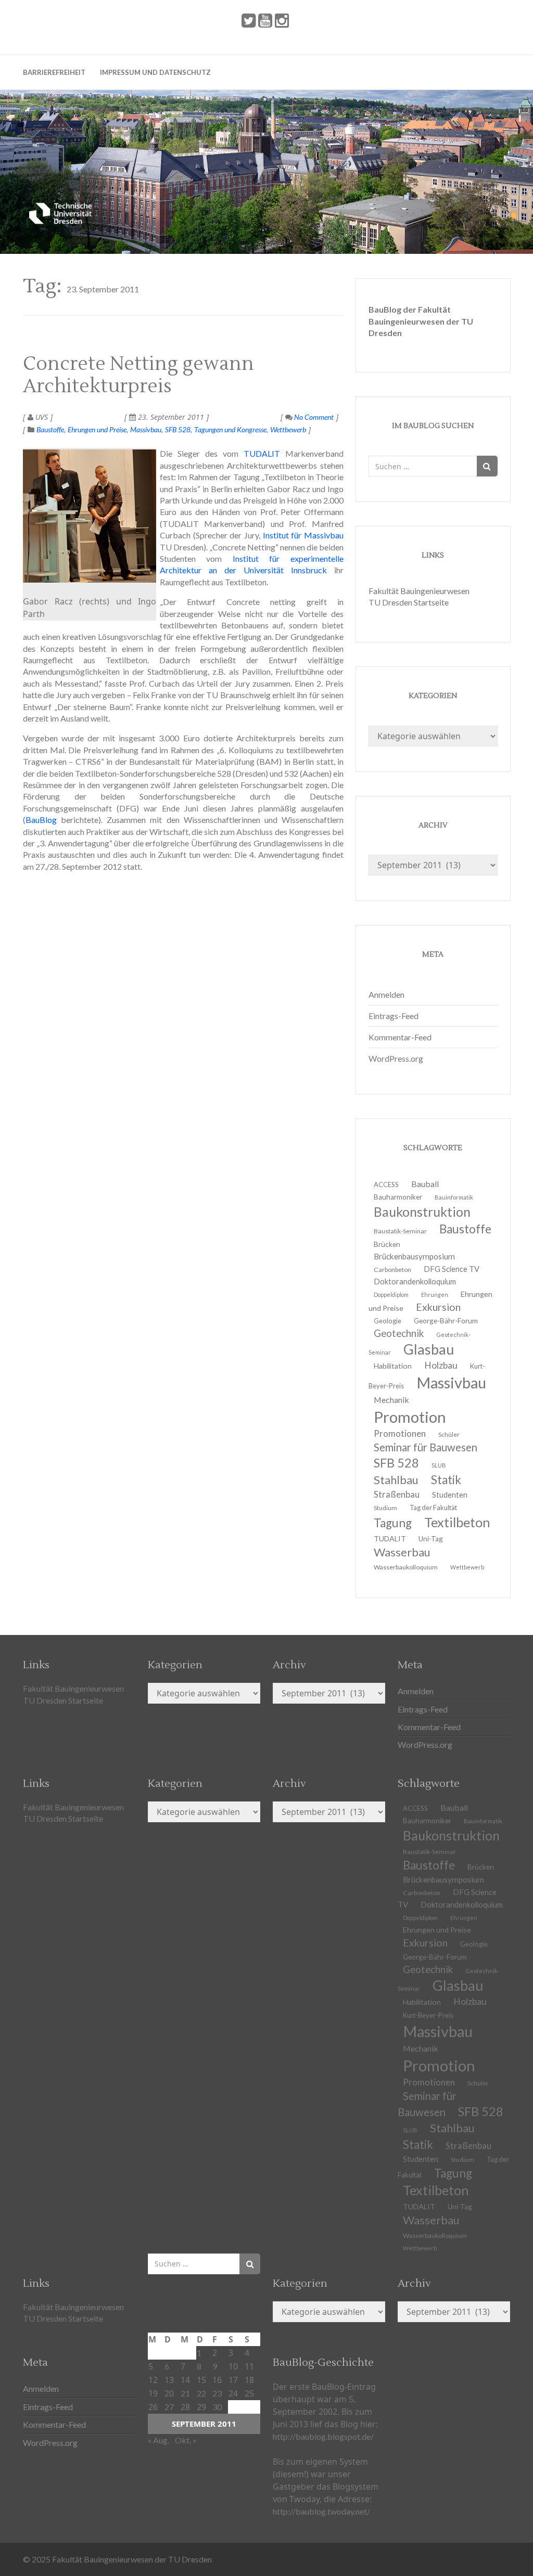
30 (217, 2407)
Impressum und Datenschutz (155, 72)
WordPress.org (396, 1058)
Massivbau (146, 429)
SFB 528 (178, 429)
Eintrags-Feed (394, 1016)
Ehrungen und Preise (97, 429)
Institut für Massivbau (303, 535)
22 (201, 2393)
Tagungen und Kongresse (230, 429)
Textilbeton (457, 1522)
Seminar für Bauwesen (426, 1447)
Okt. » (186, 2440)
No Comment (313, 417)
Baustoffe (50, 429)
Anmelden (386, 994)
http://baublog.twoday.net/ (321, 2511)
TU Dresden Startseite (409, 602)
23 (217, 2393)
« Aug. (158, 2440)
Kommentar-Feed (400, 1037)
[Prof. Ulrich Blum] (90, 516)
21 (185, 2393)
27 (169, 2407)
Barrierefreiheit (54, 72)
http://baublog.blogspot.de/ (323, 2436)
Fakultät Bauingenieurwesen (419, 591)
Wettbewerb (288, 429)
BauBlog (41, 820)
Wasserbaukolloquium (406, 1567)
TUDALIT (262, 453)
